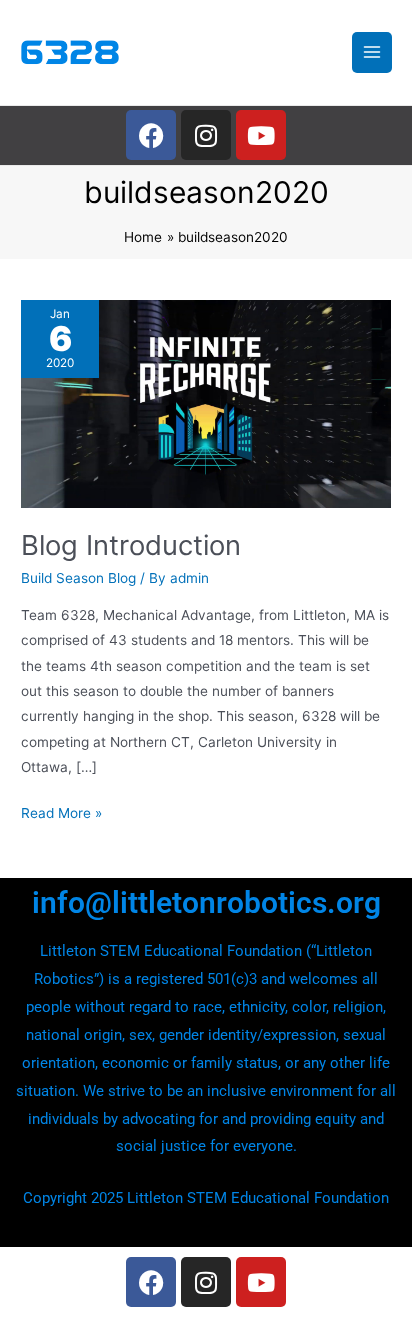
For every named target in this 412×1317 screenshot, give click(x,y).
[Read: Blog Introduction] (206, 402)
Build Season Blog (78, 578)
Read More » (61, 811)
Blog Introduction (131, 545)
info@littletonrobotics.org (206, 902)
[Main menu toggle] (372, 52)
